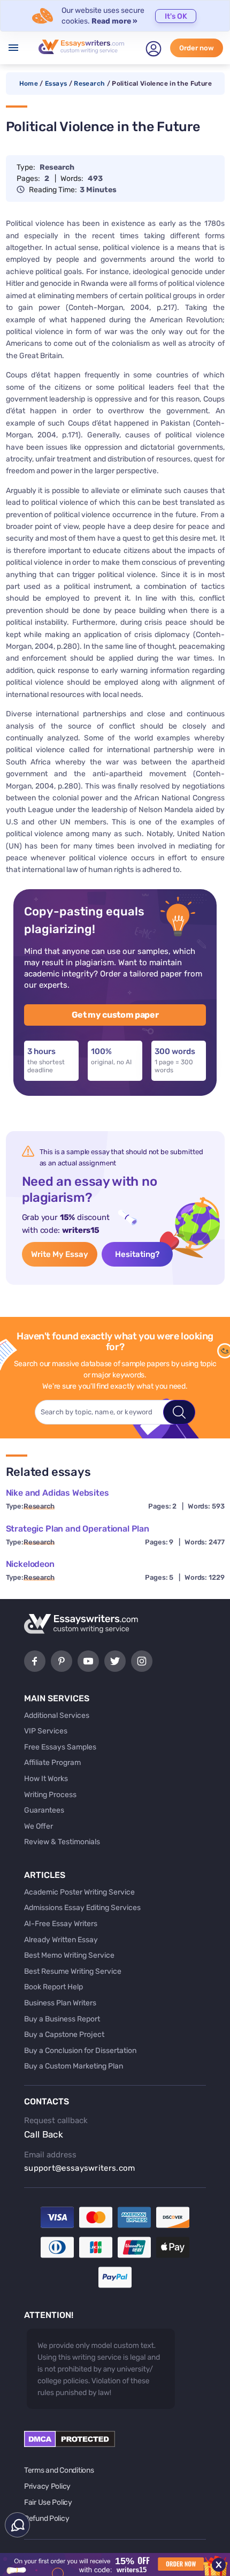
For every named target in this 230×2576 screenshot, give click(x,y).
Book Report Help (53, 1987)
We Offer (39, 1826)
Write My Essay (60, 1254)
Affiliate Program (52, 1763)
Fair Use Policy (48, 2502)
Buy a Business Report (62, 2019)
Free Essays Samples (60, 1747)
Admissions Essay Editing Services (82, 1908)
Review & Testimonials (62, 1842)
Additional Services (57, 1715)
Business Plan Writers (60, 2003)
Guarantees (44, 1810)
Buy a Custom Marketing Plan (74, 2066)
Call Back (44, 2134)
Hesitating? (137, 1254)
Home (29, 84)
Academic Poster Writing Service (79, 1892)
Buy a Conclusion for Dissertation (80, 2051)
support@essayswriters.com (80, 2168)
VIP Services (46, 1731)
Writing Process (50, 1795)
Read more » (114, 21)
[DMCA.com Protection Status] (70, 2445)
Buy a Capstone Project (64, 2035)
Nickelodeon (30, 1564)
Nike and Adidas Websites (57, 1493)
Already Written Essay (61, 1940)
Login (154, 49)
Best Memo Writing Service (69, 1955)
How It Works (46, 1779)
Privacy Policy (47, 2486)
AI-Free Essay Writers (61, 1924)
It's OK (176, 16)
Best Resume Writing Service (73, 1971)
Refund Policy (47, 2518)
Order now (197, 48)
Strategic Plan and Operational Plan (78, 1529)
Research (89, 84)
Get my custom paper (115, 1015)
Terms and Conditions (59, 2470)
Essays (56, 84)
